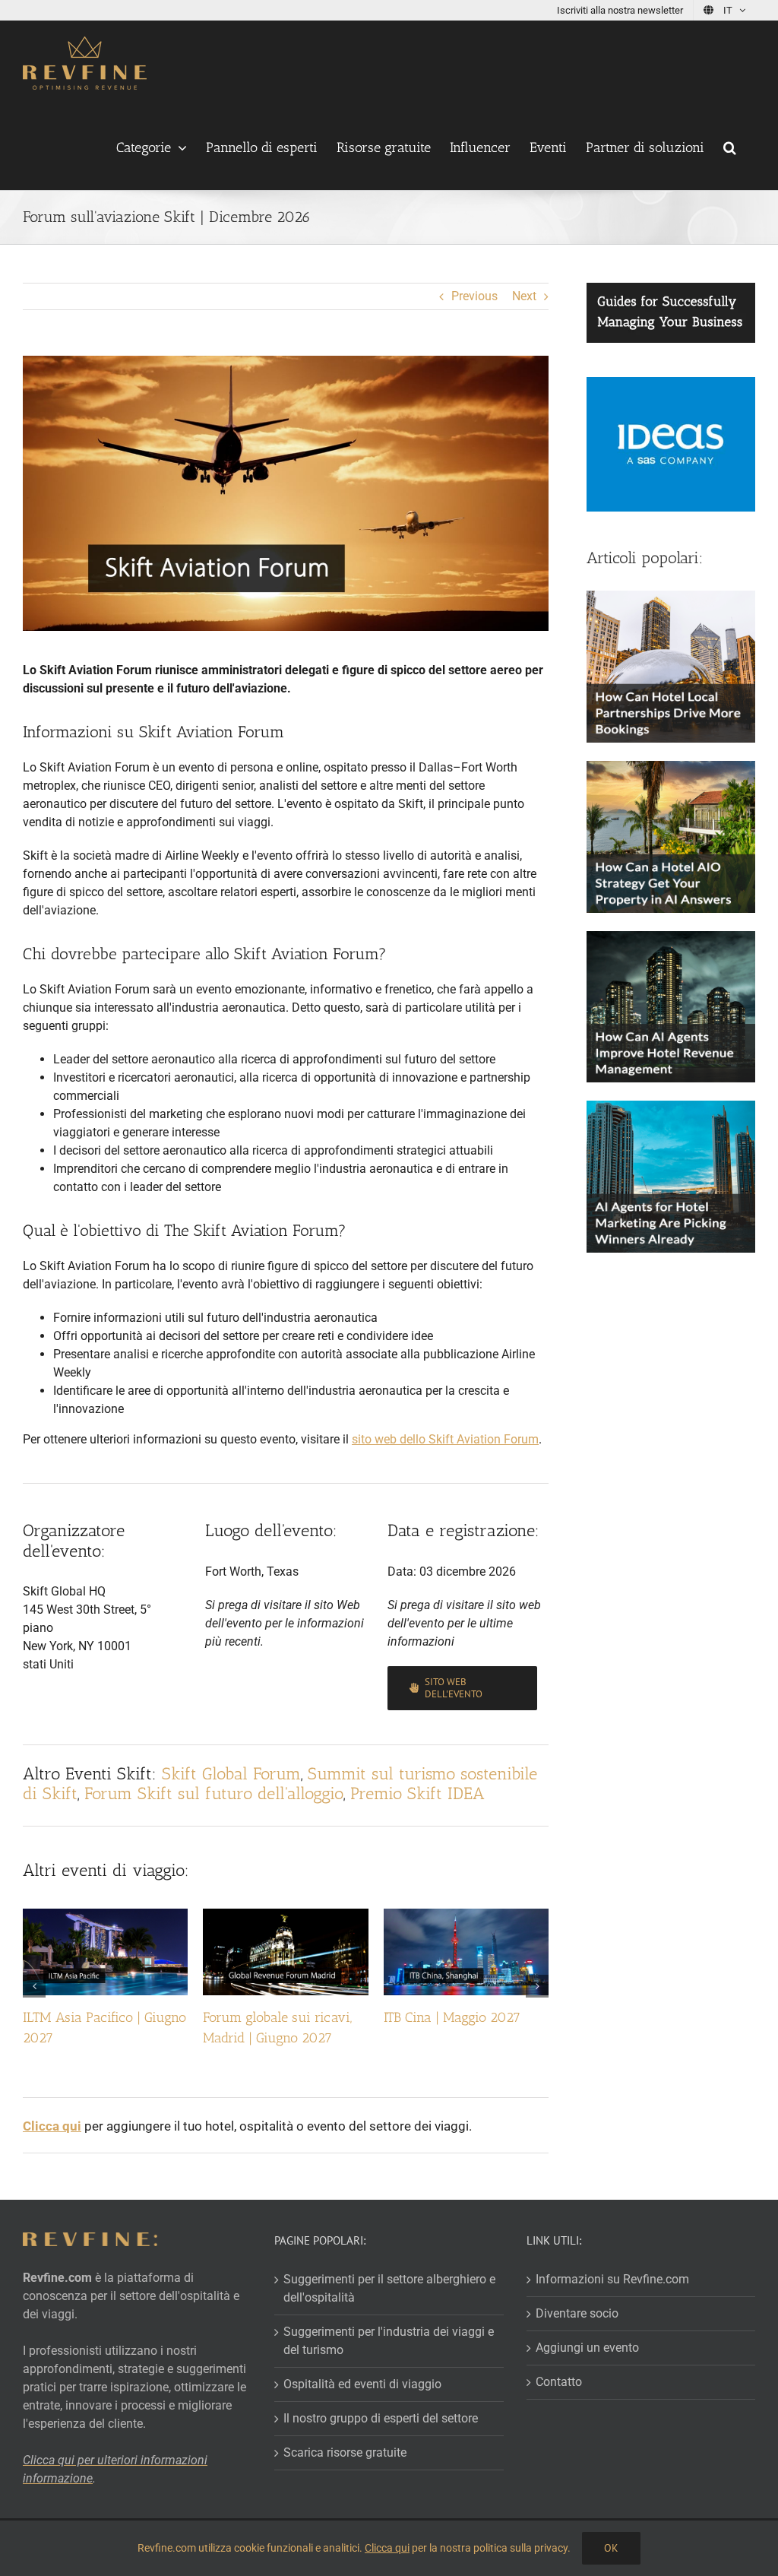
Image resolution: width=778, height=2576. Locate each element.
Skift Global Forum (231, 1774)
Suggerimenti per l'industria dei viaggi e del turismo (389, 2341)
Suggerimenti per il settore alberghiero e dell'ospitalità (389, 2288)
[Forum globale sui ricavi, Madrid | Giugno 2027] (285, 1916)
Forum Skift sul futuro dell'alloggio (214, 1793)
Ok (611, 2548)
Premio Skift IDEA (417, 1793)
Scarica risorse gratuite (345, 2452)
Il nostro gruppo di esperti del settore (381, 2418)
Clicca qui (387, 2548)
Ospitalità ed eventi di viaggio (362, 2384)
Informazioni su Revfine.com (612, 2279)
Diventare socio (577, 2313)
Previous (474, 296)
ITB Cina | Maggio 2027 (452, 2017)
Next (524, 296)
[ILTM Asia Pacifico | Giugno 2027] (105, 1916)
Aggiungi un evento (587, 2348)
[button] (730, 147)
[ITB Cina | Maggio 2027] (466, 1916)
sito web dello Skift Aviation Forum (445, 1439)
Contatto (559, 2382)
